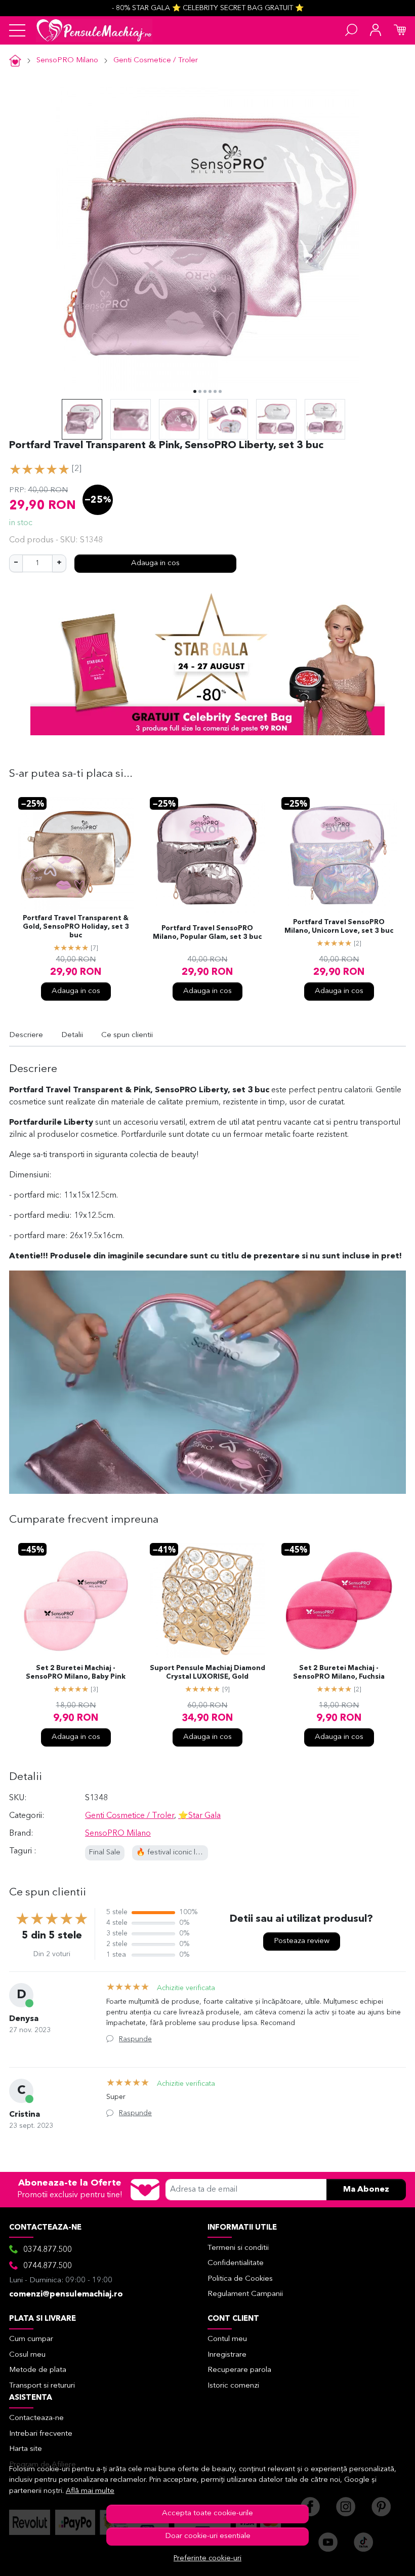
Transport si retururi (42, 2386)
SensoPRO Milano (67, 61)
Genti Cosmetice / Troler (156, 61)
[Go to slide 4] (210, 391)
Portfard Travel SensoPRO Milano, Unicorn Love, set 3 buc (339, 927)
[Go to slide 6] (220, 391)
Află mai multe (90, 2491)
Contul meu (227, 2339)
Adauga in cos (155, 563)
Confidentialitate (236, 2263)
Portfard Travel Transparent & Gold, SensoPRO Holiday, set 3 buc (76, 927)
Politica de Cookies (240, 2279)
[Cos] (400, 30)
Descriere (26, 1035)
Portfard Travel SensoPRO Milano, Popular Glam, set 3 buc (207, 933)
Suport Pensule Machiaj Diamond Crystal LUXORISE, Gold (207, 1673)
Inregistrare (227, 2355)
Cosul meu (27, 2355)
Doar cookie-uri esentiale (208, 2536)
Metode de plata (38, 2370)
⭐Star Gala (199, 1816)
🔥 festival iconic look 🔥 (178, 1853)
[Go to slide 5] (215, 391)
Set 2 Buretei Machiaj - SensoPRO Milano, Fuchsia (339, 1673)
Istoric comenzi (233, 2386)
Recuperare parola (239, 2370)
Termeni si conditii (238, 2248)
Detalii (72, 1035)
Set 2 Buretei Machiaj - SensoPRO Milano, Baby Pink (76, 1673)
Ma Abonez (366, 2190)
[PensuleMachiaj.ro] (94, 30)
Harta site (26, 2449)
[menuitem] (82, 419)
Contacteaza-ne (36, 2418)
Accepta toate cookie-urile (207, 2513)
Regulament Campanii (245, 2294)
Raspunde (135, 2039)
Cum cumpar (31, 2339)
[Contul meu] (376, 30)
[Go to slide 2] (200, 391)
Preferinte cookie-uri (207, 2559)
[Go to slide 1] (195, 391)
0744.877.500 (48, 2266)
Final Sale (105, 1853)
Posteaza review (302, 1941)
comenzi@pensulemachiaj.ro (66, 2294)
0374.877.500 (48, 2250)
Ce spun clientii (127, 1035)
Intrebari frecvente (41, 2434)
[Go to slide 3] (205, 391)
